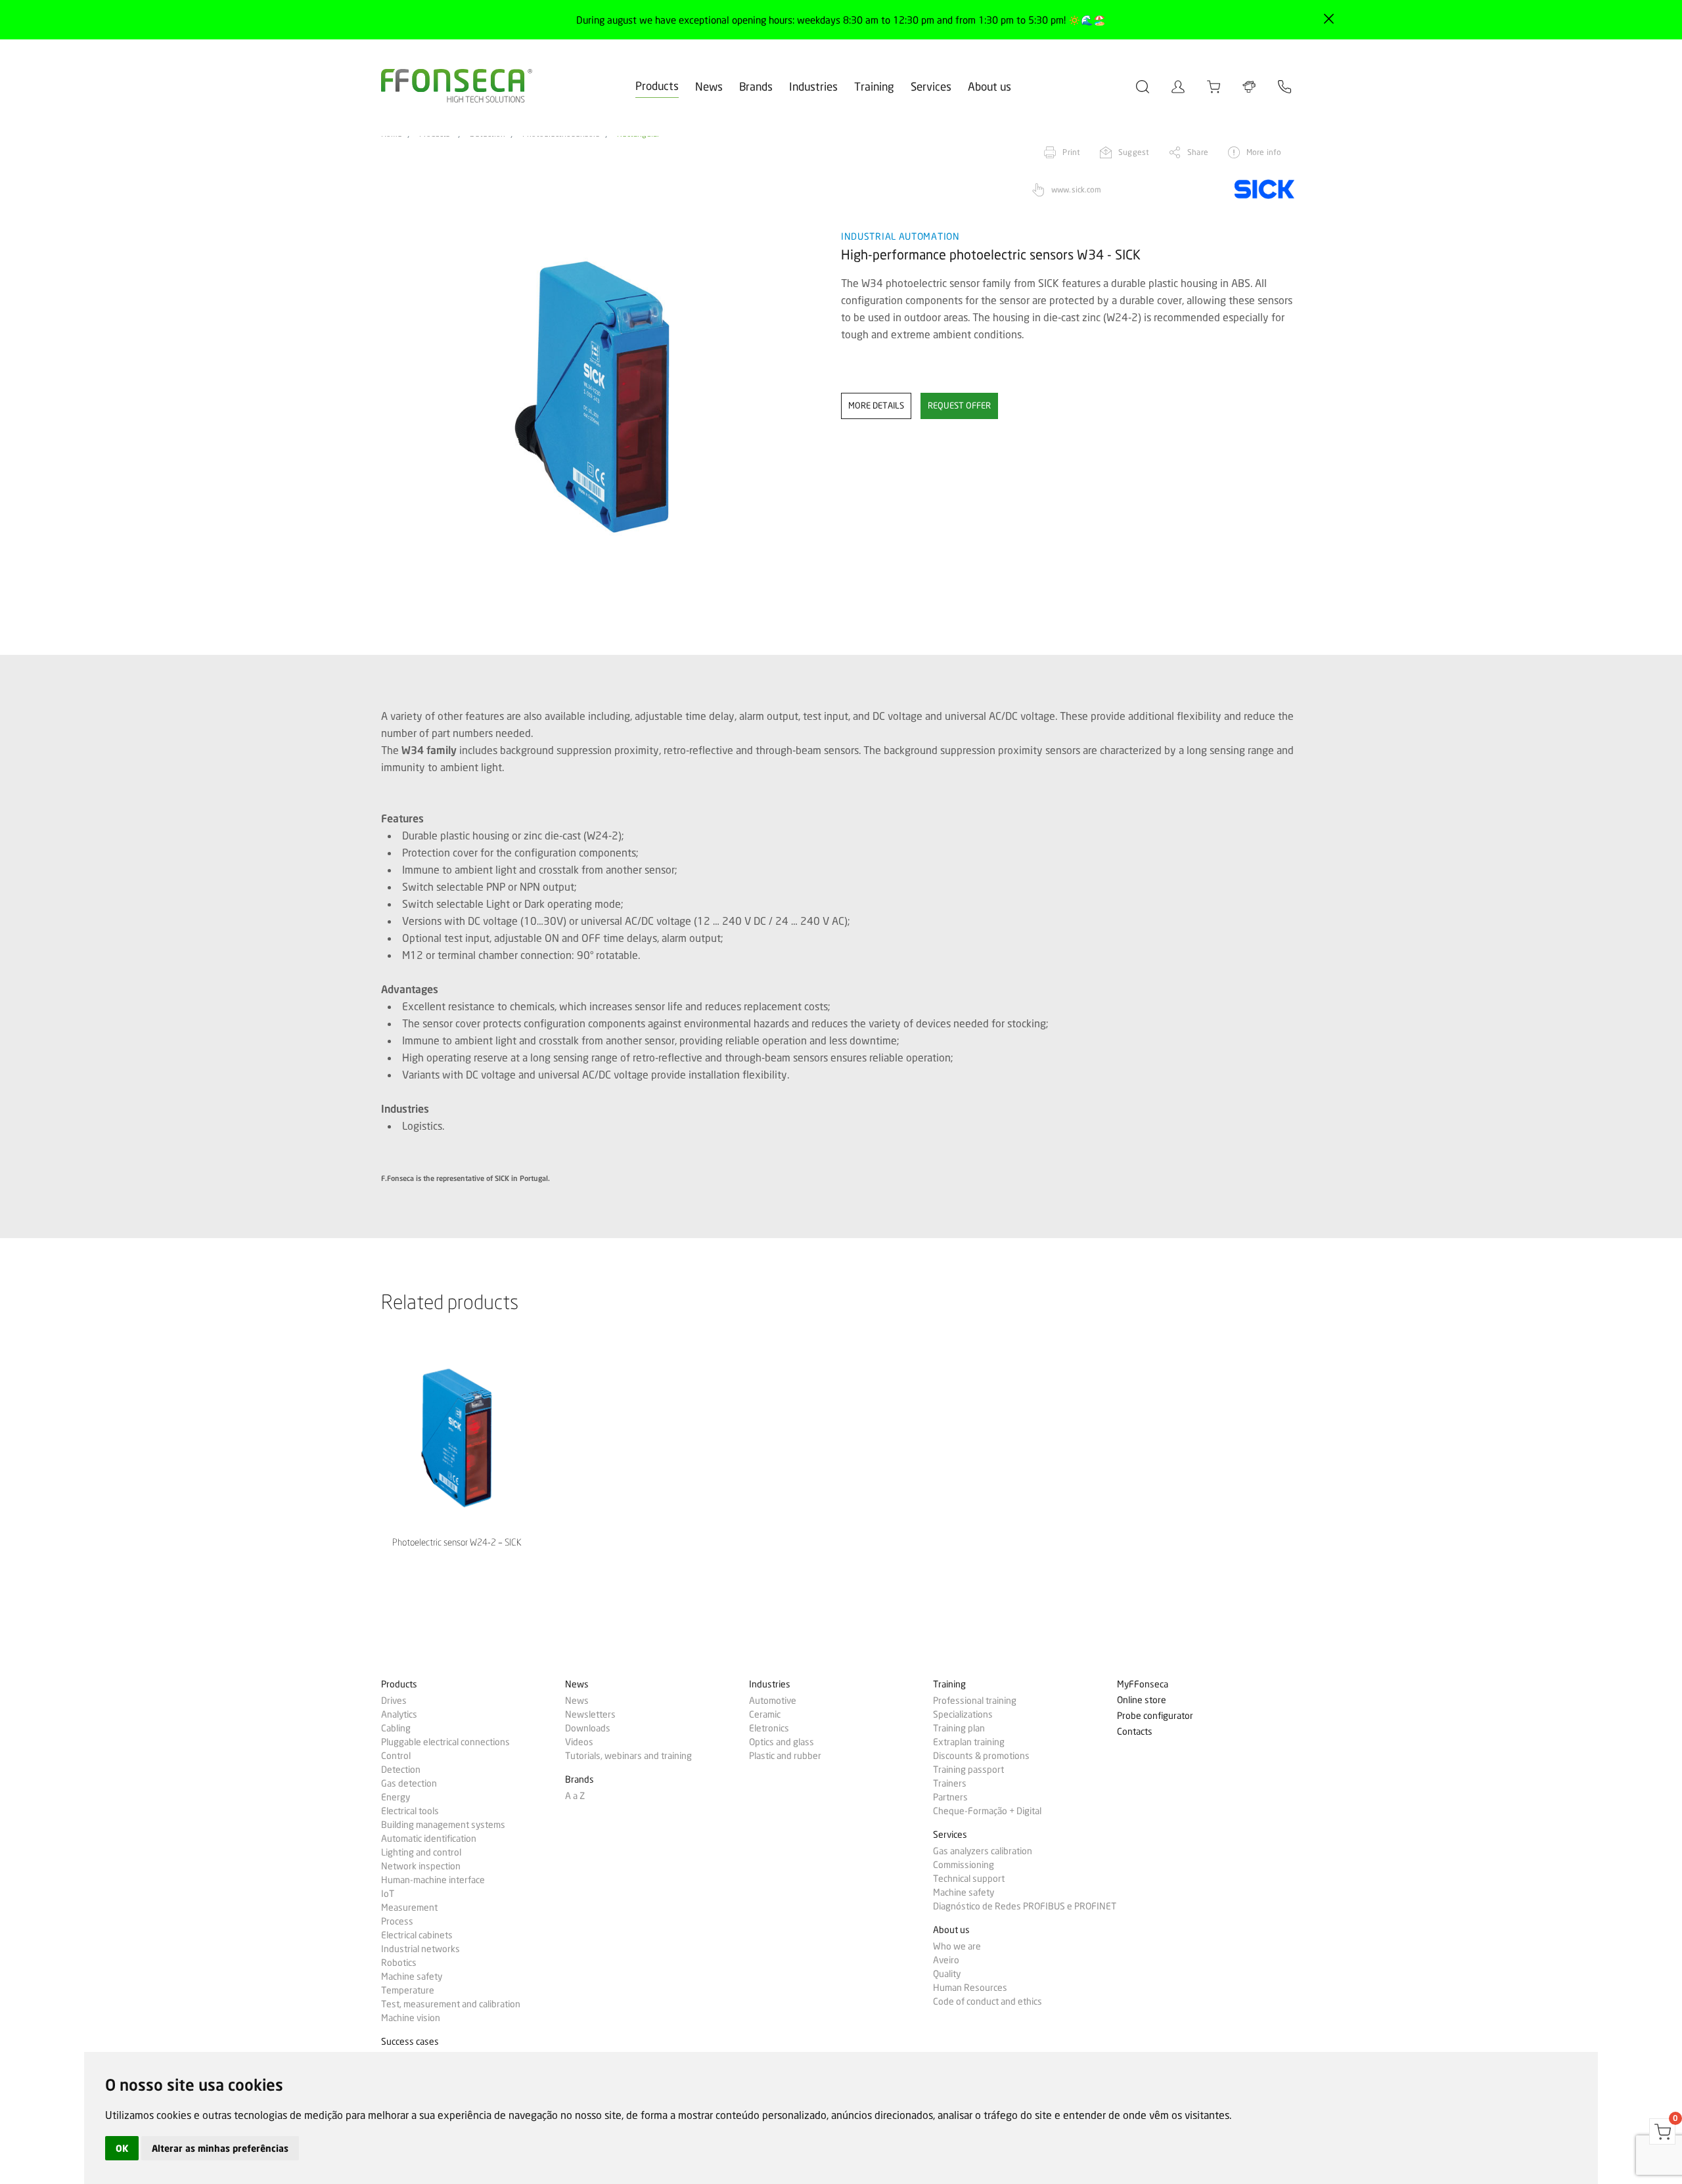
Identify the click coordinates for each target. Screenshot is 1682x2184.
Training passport (968, 1770)
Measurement (409, 1907)
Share (1198, 152)
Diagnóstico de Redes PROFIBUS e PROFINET (1025, 1906)
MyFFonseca (1143, 1684)
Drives (394, 1701)
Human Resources (970, 1988)
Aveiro (946, 1960)
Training (874, 86)
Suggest (1134, 152)
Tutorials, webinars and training (628, 1756)
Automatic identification (429, 1839)
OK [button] (122, 2148)
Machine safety (412, 1976)
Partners (950, 1797)
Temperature (408, 1990)
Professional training (975, 1701)
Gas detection (409, 1783)
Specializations (963, 1714)
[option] (603, 397)
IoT (388, 1894)
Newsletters (590, 1714)
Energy (396, 1797)
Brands (756, 86)
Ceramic (765, 1714)
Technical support (969, 1879)
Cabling (396, 1728)
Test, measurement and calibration (451, 2004)
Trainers (950, 1783)
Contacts (1135, 1732)
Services (931, 86)
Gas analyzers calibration (983, 1851)
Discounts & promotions (981, 1756)
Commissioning (964, 1865)
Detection (401, 1770)
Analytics (399, 1714)
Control (396, 1756)
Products (657, 86)
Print (1071, 152)
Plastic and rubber (785, 1756)
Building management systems (443, 1825)
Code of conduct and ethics (988, 2001)
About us (989, 86)
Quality (947, 1974)
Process (397, 1921)
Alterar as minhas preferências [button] (220, 2148)
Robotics (399, 1963)
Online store (1142, 1700)
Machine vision (411, 2018)
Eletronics (769, 1728)
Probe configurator (1155, 1716)
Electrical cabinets (417, 1935)
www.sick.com (1076, 189)
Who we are (957, 1946)
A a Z (575, 1796)
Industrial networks (420, 1949)
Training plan (959, 1728)
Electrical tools (410, 1811)
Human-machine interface (433, 1880)
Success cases (410, 2042)
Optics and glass (782, 1742)
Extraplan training (969, 1742)
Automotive (773, 1701)
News (709, 86)
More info (1264, 152)
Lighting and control (421, 1852)
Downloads (588, 1728)
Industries (813, 86)
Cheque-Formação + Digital (987, 1811)
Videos (579, 1742)
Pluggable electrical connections (445, 1742)
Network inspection (421, 1866)
